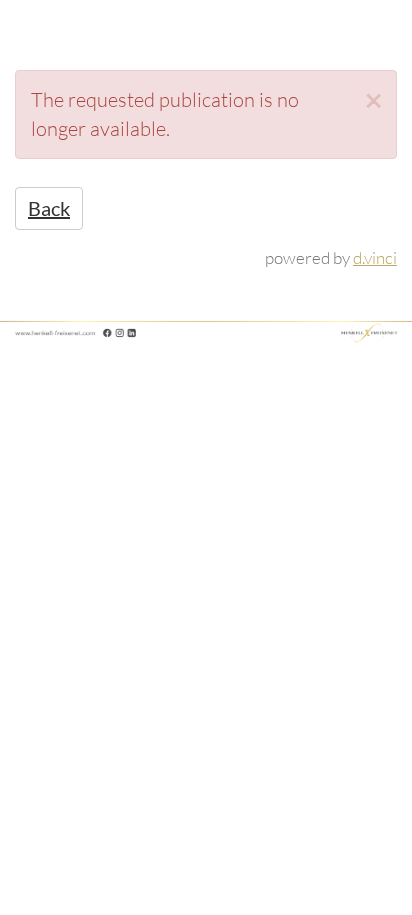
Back (49, 208)
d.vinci (375, 257)
